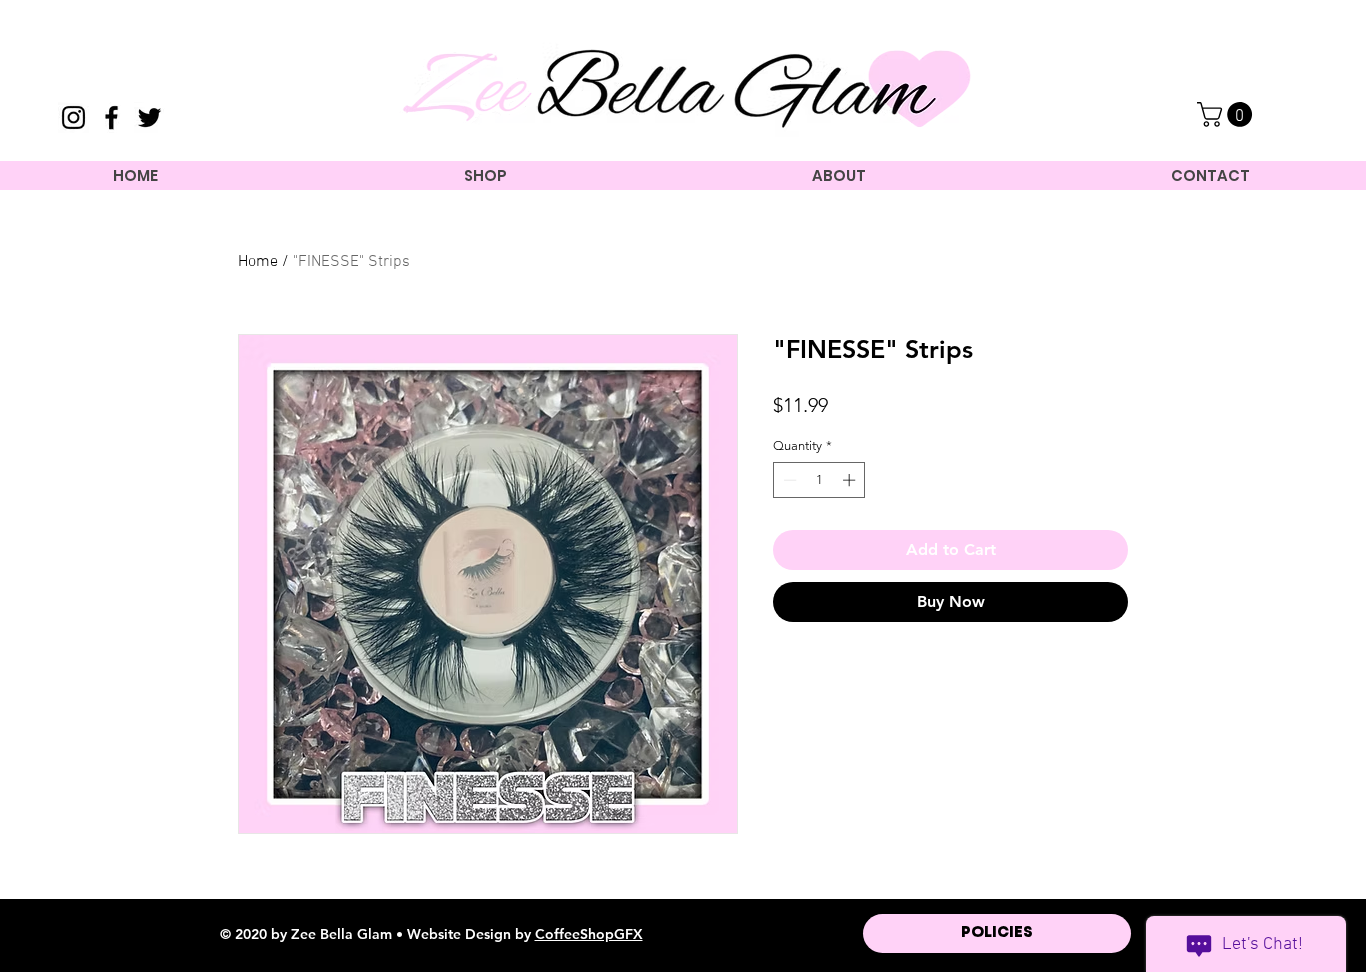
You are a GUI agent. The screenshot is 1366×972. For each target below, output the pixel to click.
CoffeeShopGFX (589, 934)
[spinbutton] (819, 480)
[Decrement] (788, 480)
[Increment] (851, 480)
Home (258, 262)
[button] (1227, 114)
